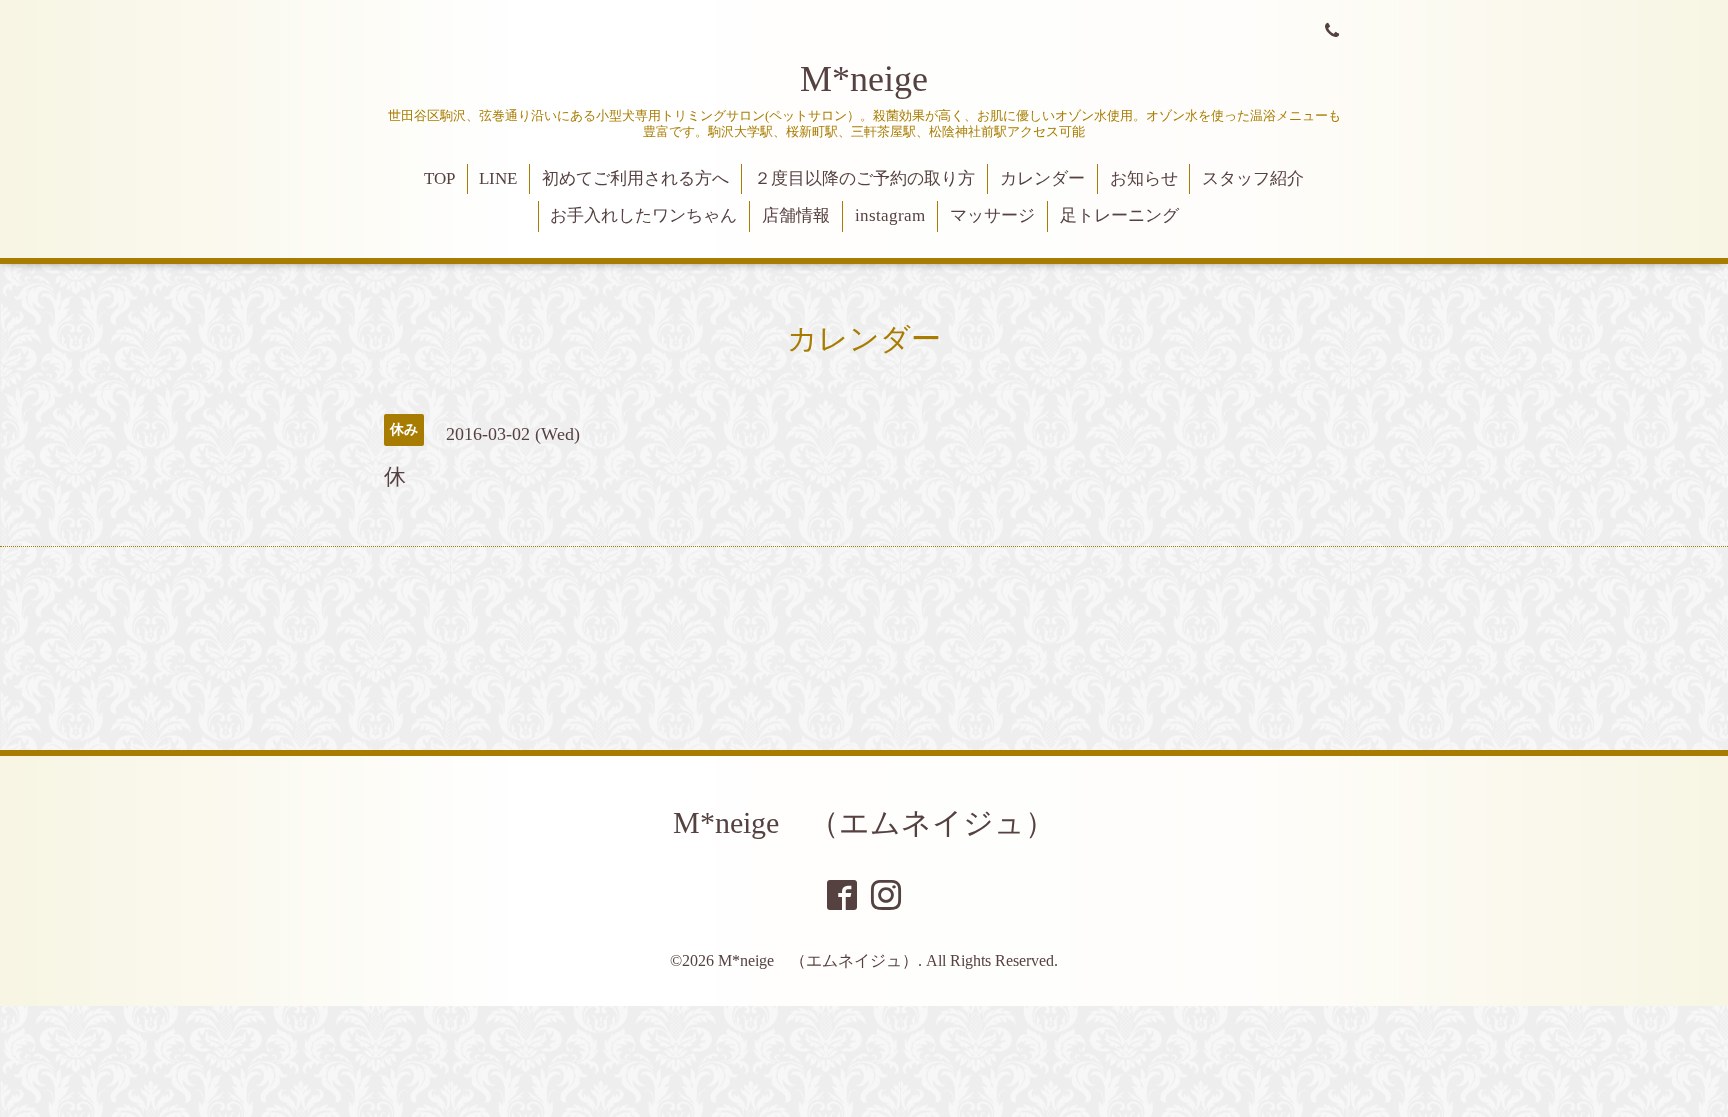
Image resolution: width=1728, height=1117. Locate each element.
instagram (890, 215)
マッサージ (992, 215)
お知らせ (1144, 178)
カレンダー (1042, 178)
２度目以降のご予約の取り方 (864, 178)
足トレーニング (1119, 215)
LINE (498, 178)
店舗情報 (796, 215)
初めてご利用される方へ (635, 178)
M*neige (864, 79)
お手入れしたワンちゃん (643, 215)
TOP (439, 178)
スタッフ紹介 (1253, 178)
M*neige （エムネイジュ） (864, 822)
